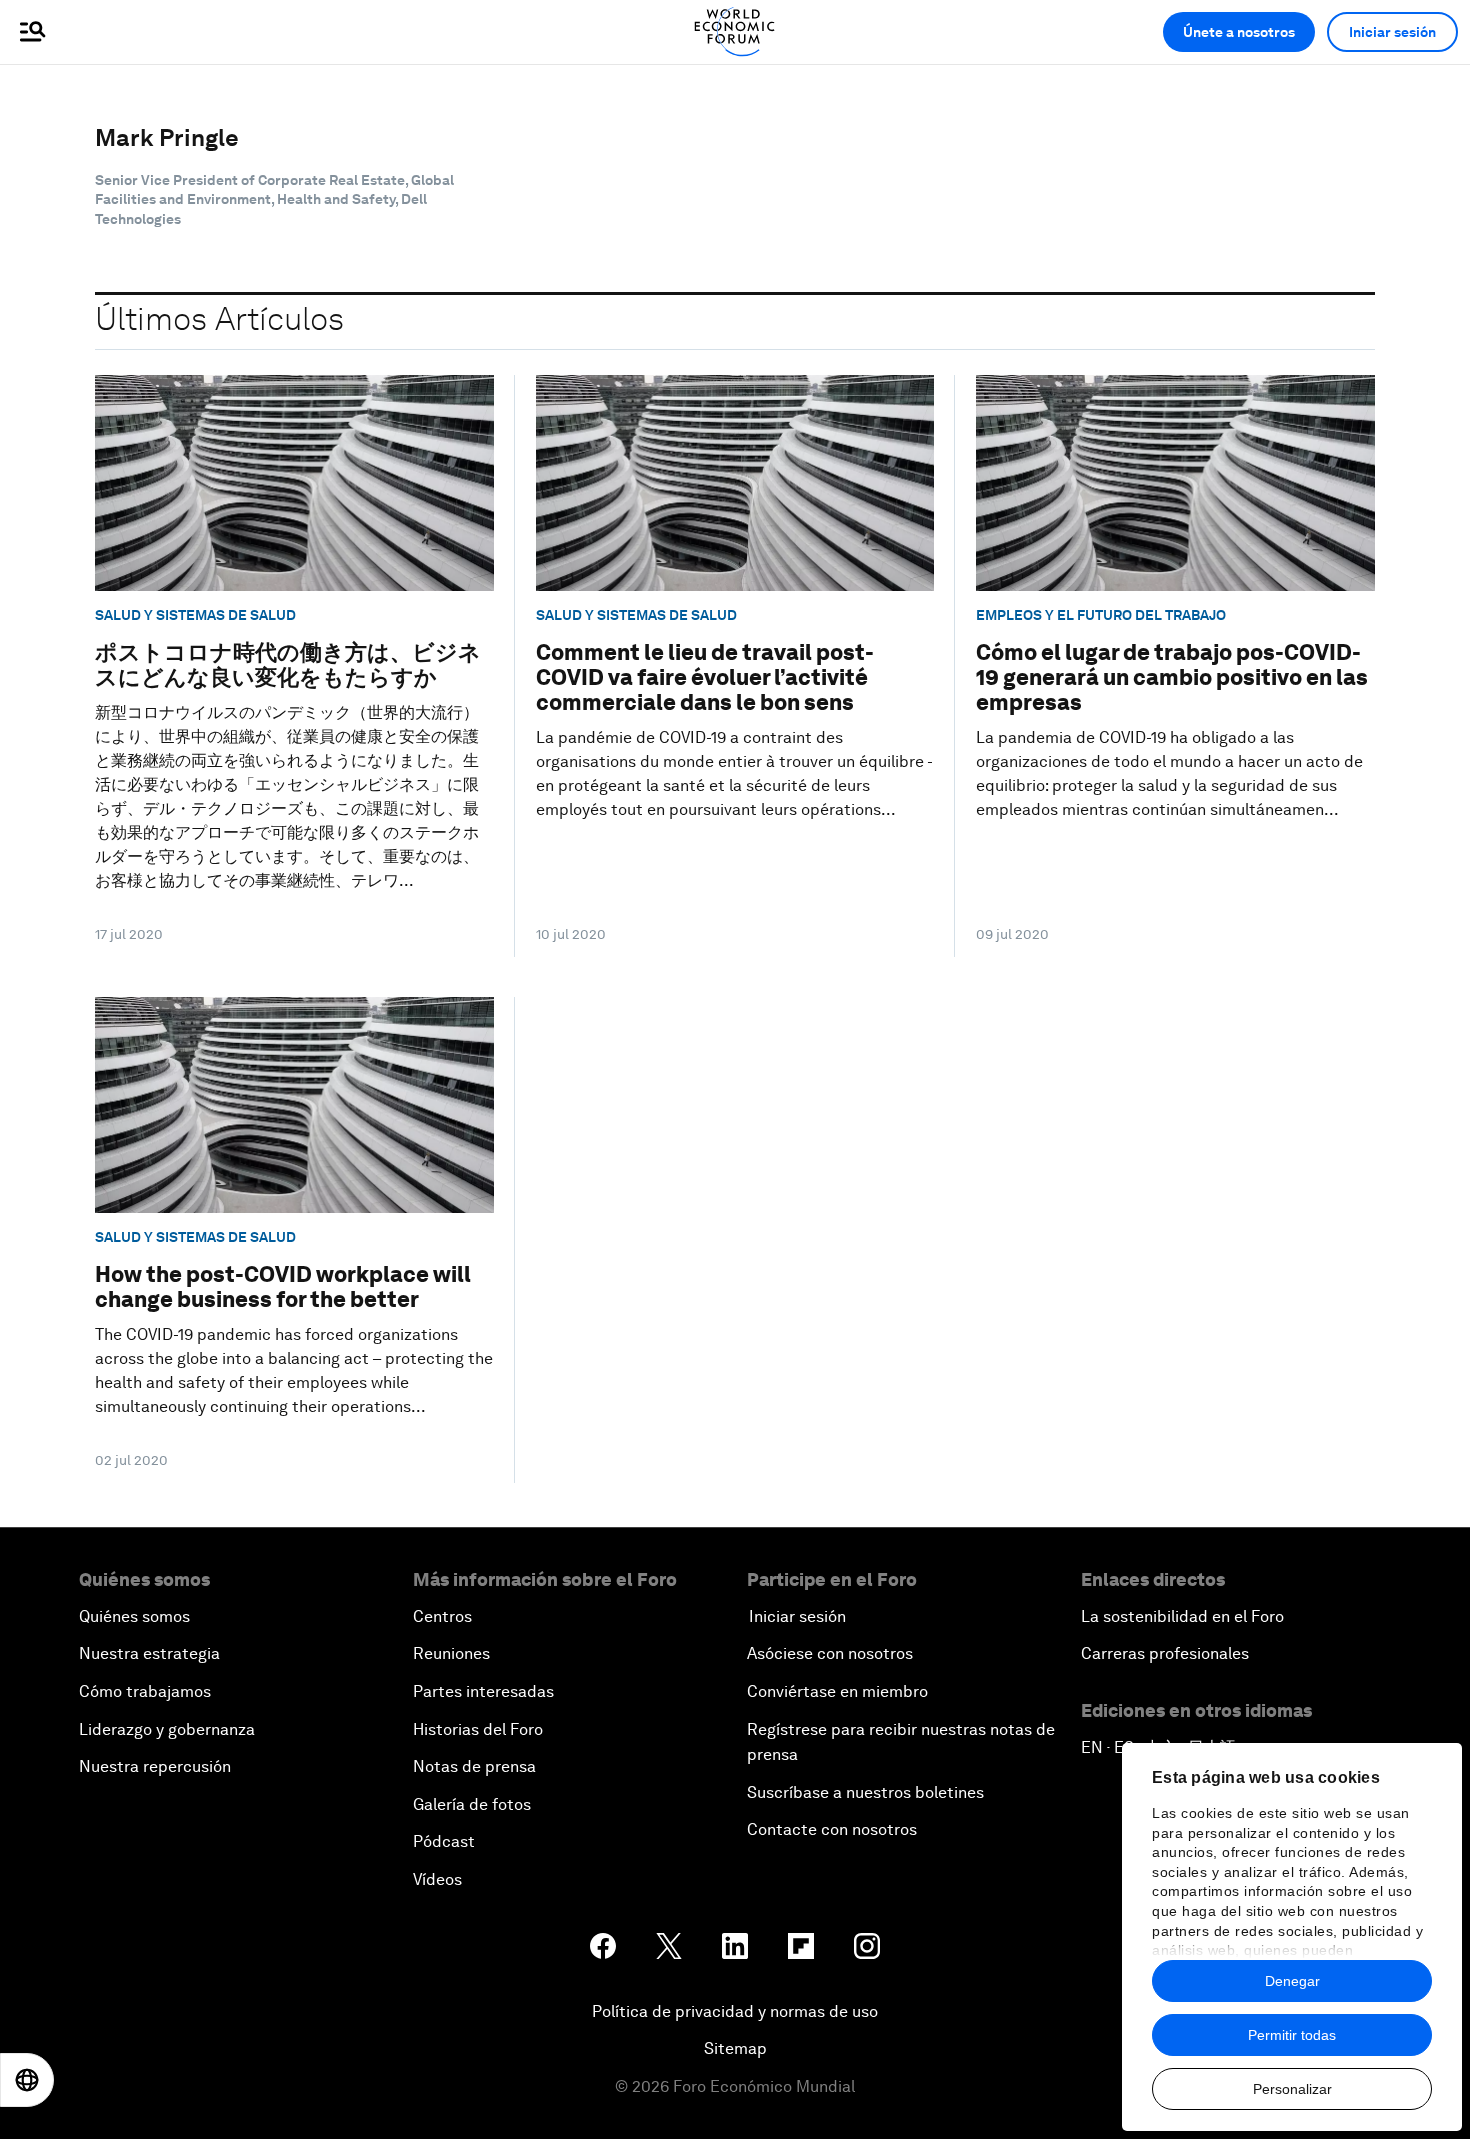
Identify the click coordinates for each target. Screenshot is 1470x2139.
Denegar (1292, 1981)
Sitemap (735, 2048)
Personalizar (1292, 2089)
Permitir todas (1292, 2035)
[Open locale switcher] (27, 2080)
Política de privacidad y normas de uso (735, 2011)
